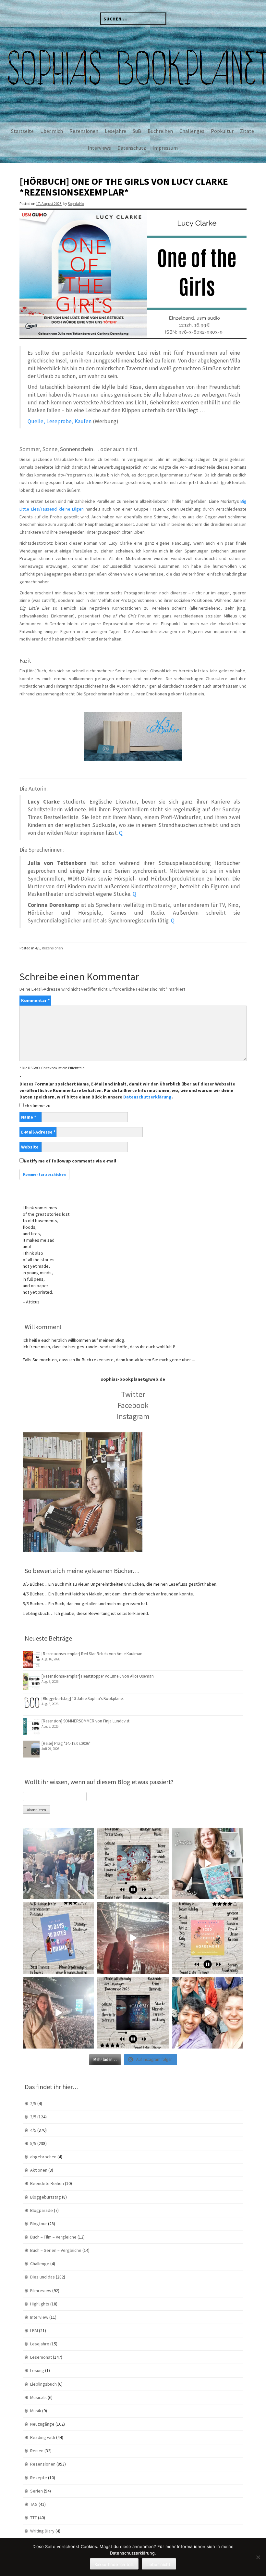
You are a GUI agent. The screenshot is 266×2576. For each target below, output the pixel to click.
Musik (36, 2411)
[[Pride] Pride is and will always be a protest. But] (208, 2013)
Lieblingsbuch (43, 2384)
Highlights (40, 2304)
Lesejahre (115, 131)
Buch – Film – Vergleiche (53, 2237)
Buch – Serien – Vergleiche (56, 2250)
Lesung (37, 2370)
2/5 (33, 2103)
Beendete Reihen (47, 2183)
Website (30, 1147)
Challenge (40, 2264)
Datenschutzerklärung (147, 1097)
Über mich (52, 131)
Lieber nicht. (159, 2564)
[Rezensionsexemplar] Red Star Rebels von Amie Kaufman (92, 1654)
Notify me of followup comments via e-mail (70, 1161)
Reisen (37, 2451)
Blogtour (39, 2224)
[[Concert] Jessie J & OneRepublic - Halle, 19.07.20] (58, 1863)
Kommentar (35, 1000)
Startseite (22, 131)
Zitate (247, 131)
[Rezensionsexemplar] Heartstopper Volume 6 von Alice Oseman (98, 1676)
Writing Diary (42, 2531)
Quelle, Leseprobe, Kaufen (60, 421)
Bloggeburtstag (46, 2197)
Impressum (165, 148)
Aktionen (39, 2170)
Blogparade (42, 2210)
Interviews (99, 148)
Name (29, 1117)
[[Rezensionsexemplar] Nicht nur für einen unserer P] (133, 1863)
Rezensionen (84, 131)
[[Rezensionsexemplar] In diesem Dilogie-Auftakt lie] (133, 2013)
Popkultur (222, 131)
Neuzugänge (42, 2424)
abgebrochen (43, 2157)
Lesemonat (41, 2357)
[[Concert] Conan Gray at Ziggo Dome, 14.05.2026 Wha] (58, 2013)
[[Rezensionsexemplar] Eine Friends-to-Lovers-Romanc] (58, 1938)
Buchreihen (160, 131)
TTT (34, 2518)
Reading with (43, 2437)
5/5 (33, 2143)
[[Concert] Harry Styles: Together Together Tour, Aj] (133, 1938)
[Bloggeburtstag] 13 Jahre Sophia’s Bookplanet (83, 1699)
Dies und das (42, 2277)
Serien (36, 2491)
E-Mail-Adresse (38, 1132)
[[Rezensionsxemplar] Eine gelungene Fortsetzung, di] (208, 1938)
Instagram (133, 1416)
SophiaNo (76, 203)
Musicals (38, 2397)
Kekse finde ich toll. (114, 2564)
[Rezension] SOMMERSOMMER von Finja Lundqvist (85, 1721)
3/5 (33, 2117)
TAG (34, 2504)
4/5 (38, 948)
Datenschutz (132, 148)
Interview (39, 2317)
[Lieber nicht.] (258, 2557)
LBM (34, 2330)
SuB (137, 131)
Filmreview (41, 2290)
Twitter (133, 1394)
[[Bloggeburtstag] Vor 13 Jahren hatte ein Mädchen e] (208, 1863)
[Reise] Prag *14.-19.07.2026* (66, 1743)
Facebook (133, 1405)
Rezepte (39, 2478)
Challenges (192, 131)
